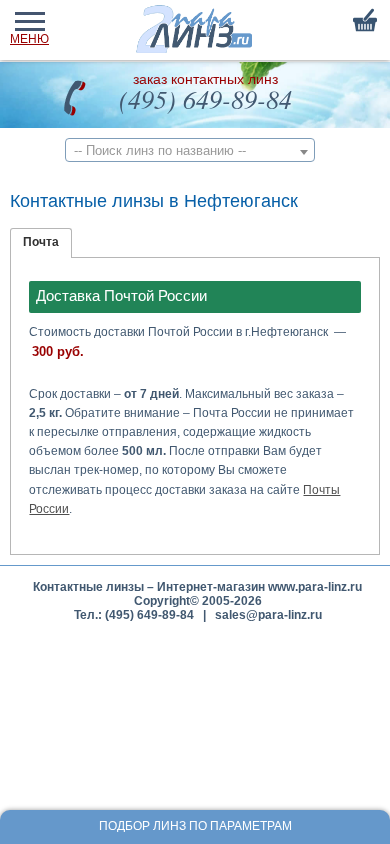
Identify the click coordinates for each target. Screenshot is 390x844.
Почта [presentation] (41, 242)
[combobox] (190, 150)
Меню (29, 39)
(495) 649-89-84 (205, 98)
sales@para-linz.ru (268, 615)
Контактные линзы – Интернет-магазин (149, 587)
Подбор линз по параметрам (195, 826)
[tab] (41, 243)
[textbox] (190, 150)
